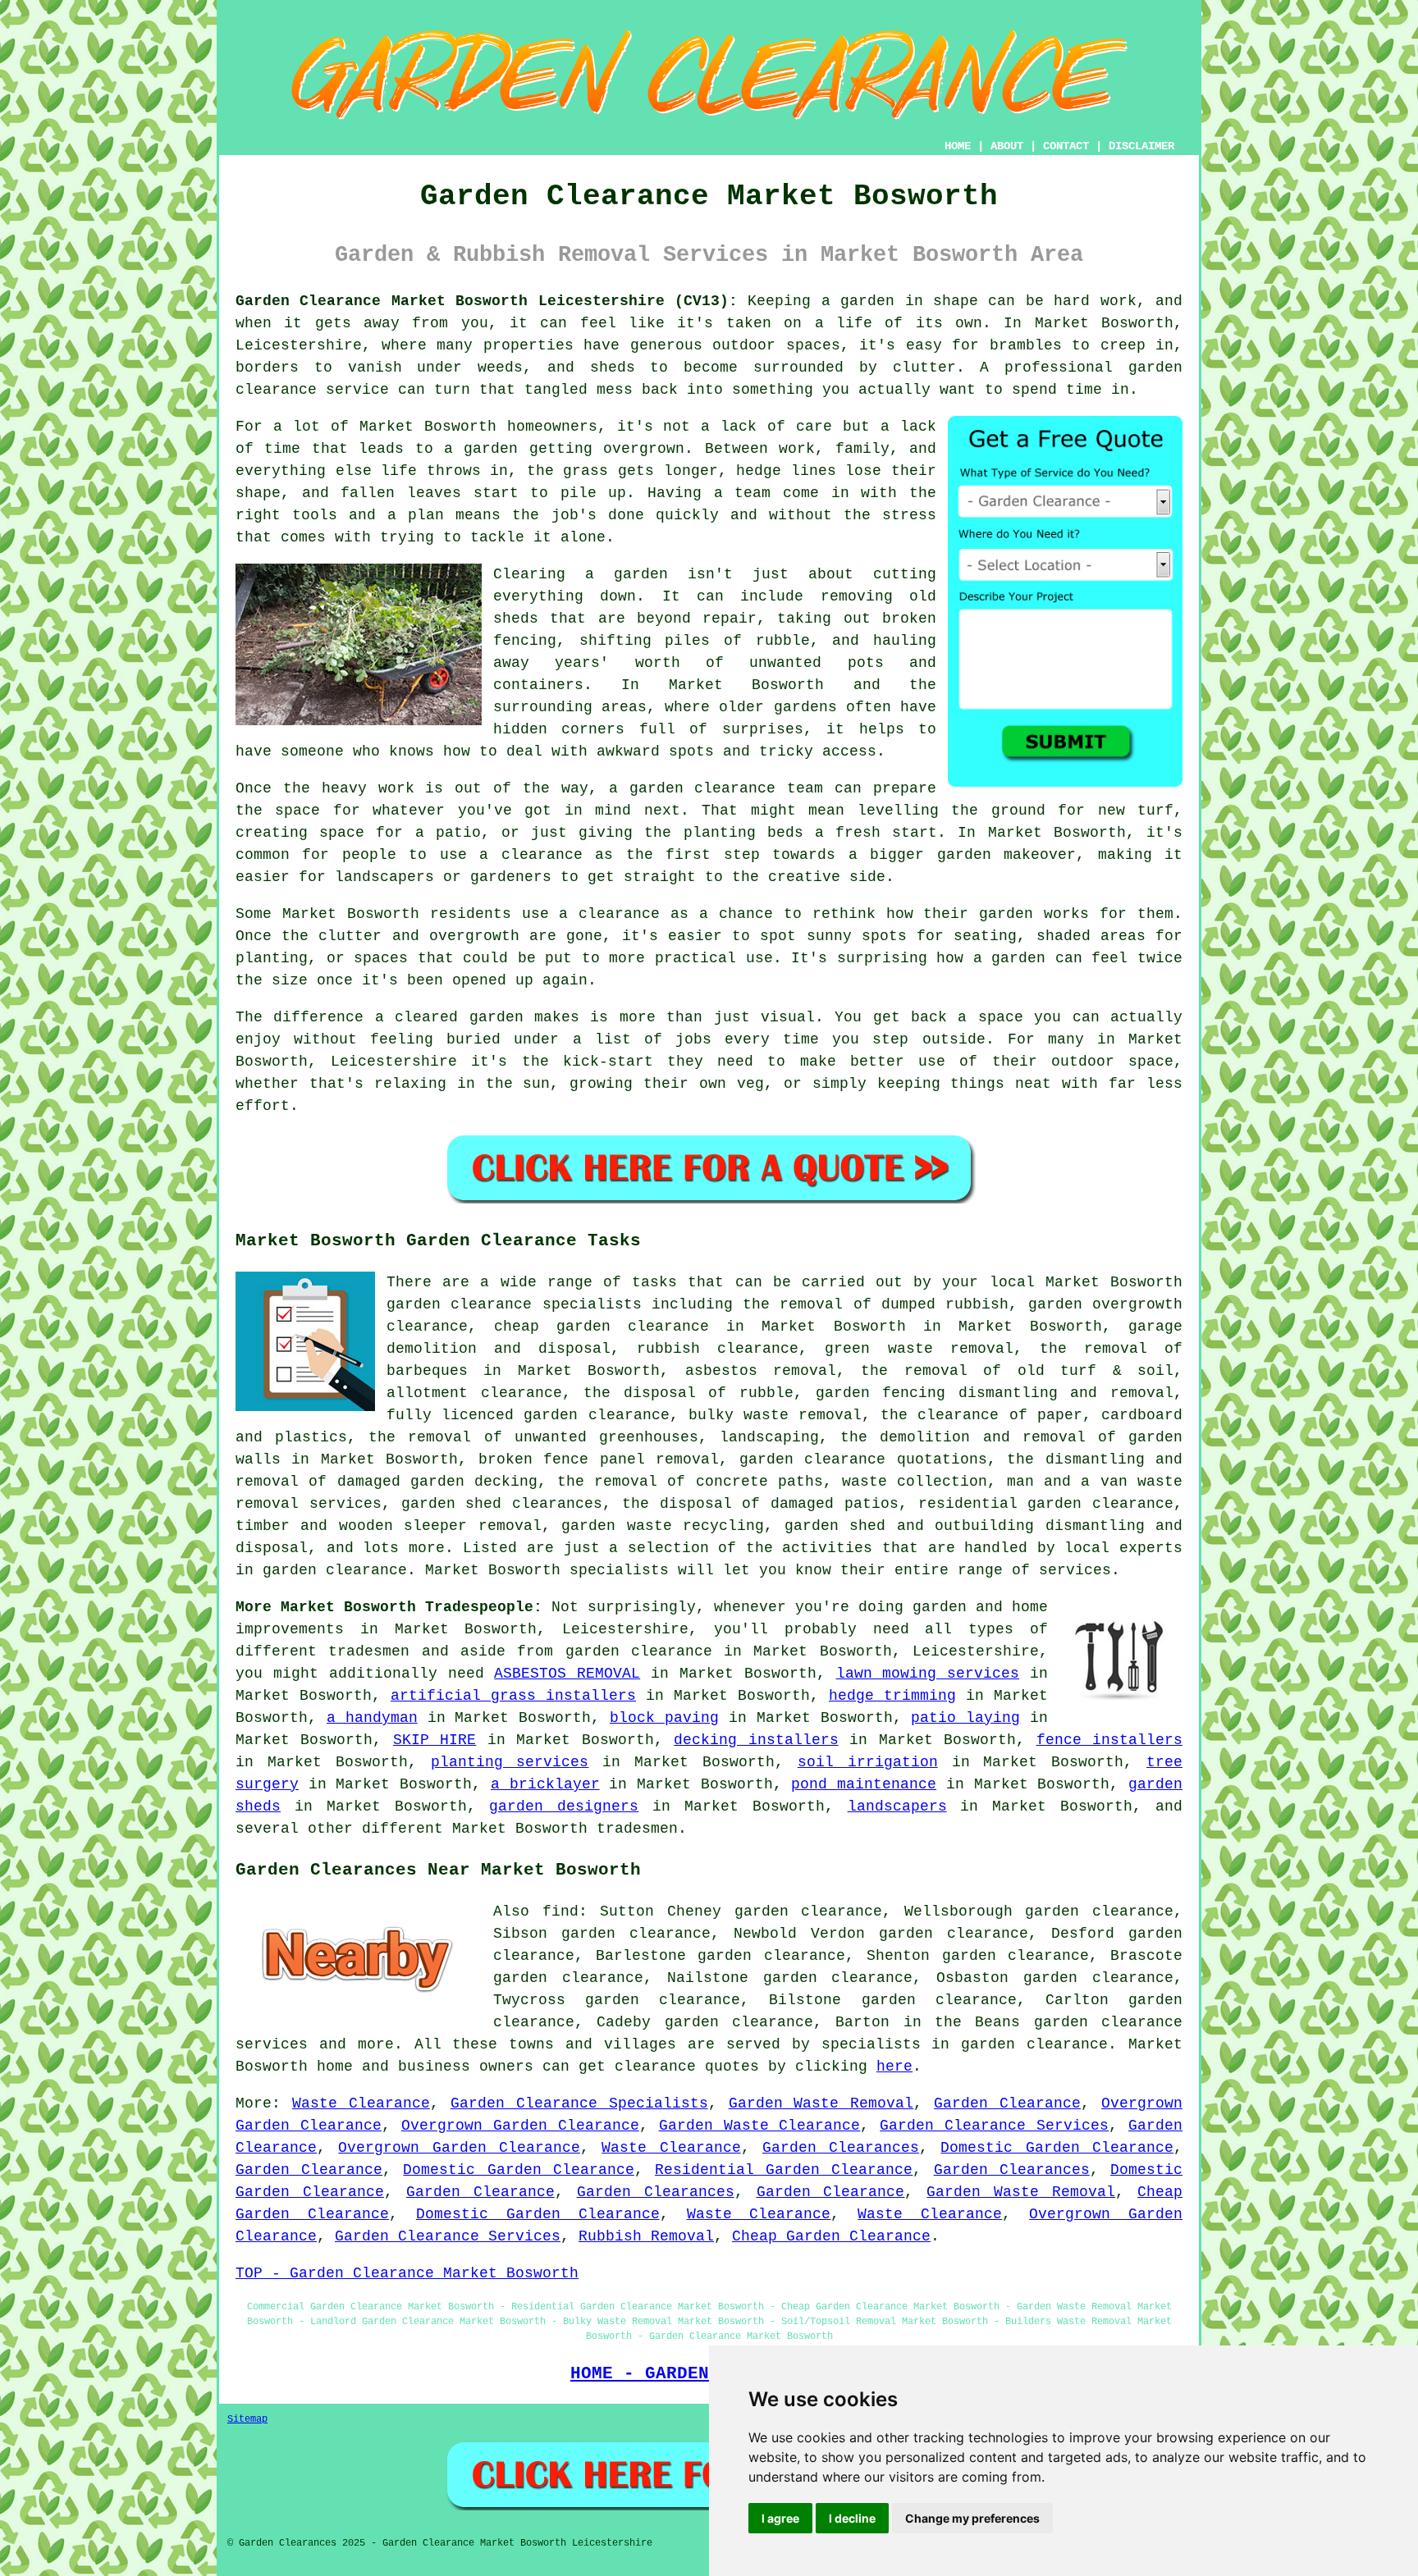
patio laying (965, 1718)
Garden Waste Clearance (760, 2126)
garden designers (564, 1806)
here (894, 2067)
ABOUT (1007, 146)
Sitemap (247, 2419)
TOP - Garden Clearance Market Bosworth (407, 2273)
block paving (664, 1718)
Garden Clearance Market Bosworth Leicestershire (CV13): (487, 301)
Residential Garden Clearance (784, 2170)
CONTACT (1066, 146)
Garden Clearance (1007, 2103)
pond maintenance (864, 1784)
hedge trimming (892, 1696)
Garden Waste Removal (821, 2103)
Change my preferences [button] (972, 2518)
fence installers (1109, 1740)
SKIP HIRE (435, 1740)
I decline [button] (852, 2518)
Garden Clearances (841, 2148)
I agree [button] (780, 2518)
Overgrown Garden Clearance (520, 2126)
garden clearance (639, 1651)
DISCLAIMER (1141, 146)
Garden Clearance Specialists (579, 2103)
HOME (958, 146)
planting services (510, 1762)
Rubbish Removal (646, 2236)
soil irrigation (868, 1762)
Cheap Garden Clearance (831, 2236)
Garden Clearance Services (994, 2126)
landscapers (897, 1806)
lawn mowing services (928, 1674)
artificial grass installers (513, 1696)
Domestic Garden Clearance (1057, 2148)
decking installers (756, 1740)
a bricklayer (545, 1784)
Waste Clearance (361, 2103)
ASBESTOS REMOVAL (567, 1674)
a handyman (372, 1718)
